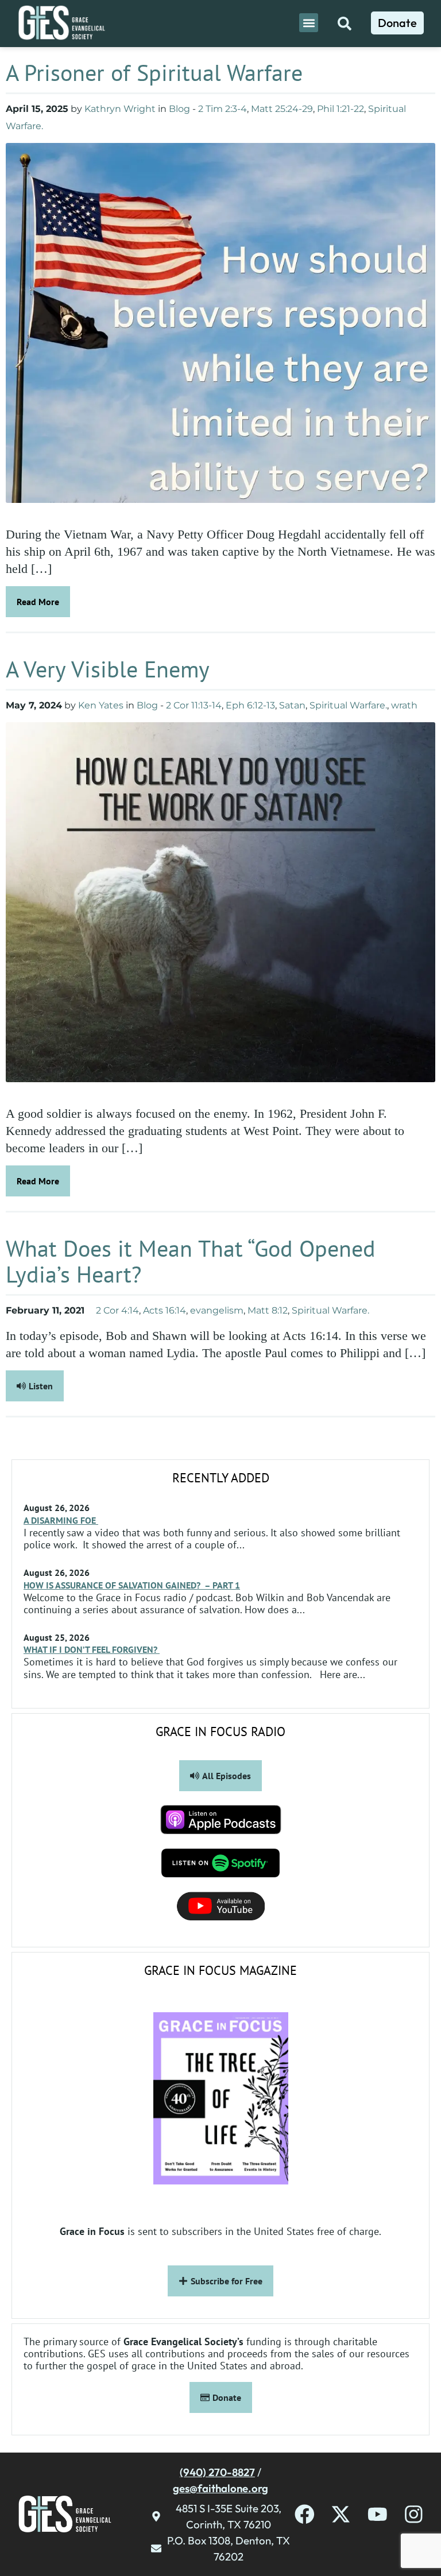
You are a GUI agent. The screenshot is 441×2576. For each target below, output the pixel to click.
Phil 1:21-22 (341, 109)
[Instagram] (414, 2514)
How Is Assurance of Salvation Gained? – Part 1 (132, 1585)
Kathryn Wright (120, 109)
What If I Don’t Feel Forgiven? (92, 1649)
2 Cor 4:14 (117, 1310)
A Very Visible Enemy (111, 669)
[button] (309, 23)
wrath (404, 705)
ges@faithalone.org (220, 2488)
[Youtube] (378, 2514)
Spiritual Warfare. (348, 705)
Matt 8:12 (268, 1310)
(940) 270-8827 (217, 2472)
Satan (292, 705)
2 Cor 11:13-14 (194, 705)
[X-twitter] (341, 2514)
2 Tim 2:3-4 (223, 109)
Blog (179, 109)
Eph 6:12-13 (250, 705)
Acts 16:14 (165, 1310)
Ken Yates (101, 705)
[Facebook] (305, 2514)
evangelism (217, 1310)
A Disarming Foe (61, 1520)
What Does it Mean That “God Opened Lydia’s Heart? (191, 1261)
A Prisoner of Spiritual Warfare (157, 72)
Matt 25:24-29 (282, 109)
